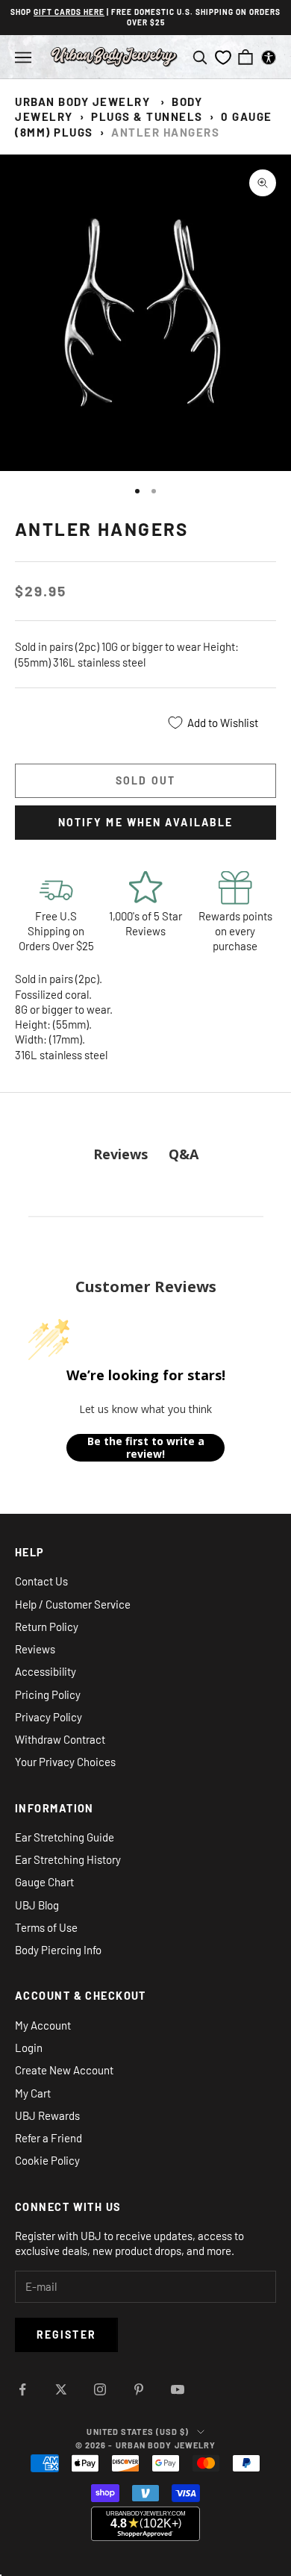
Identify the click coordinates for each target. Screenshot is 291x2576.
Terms (144, 1417)
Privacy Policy (129, 1417)
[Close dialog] (206, 1206)
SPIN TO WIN (145, 1393)
